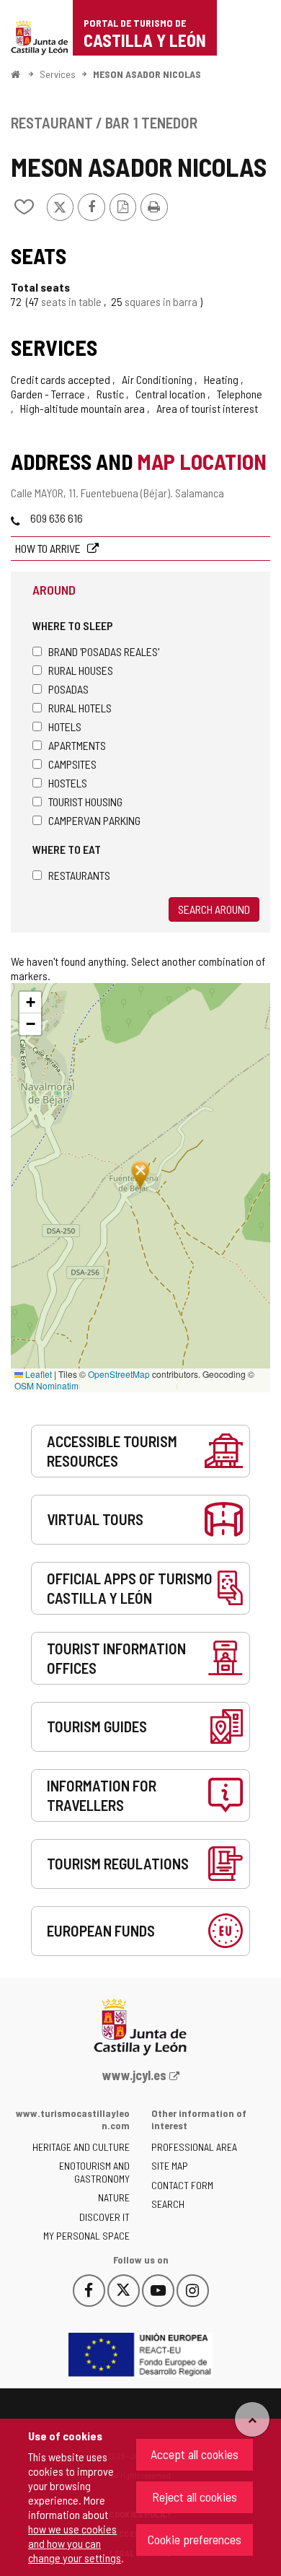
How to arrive (49, 548)
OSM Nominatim (46, 1385)
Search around (214, 909)
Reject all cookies (195, 2497)
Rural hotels (80, 708)
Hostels (68, 783)
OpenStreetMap (119, 1374)
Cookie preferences (195, 2539)
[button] (30, 1003)
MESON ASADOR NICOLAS (147, 74)
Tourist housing (85, 802)
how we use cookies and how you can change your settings (75, 2543)
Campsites (72, 764)
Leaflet (37, 1374)
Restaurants (79, 875)
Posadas (68, 689)
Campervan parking (94, 820)
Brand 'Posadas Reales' (104, 651)
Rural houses (81, 670)
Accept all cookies (195, 2454)
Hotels (65, 726)
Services (58, 74)
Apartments (77, 745)
